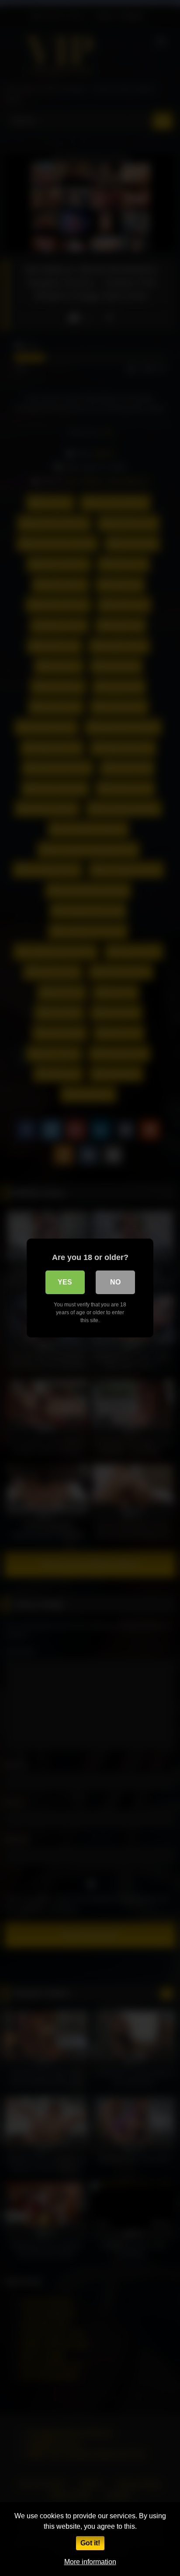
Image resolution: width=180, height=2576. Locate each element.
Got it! (90, 2543)
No (115, 1282)
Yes (65, 1282)
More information (90, 2562)
